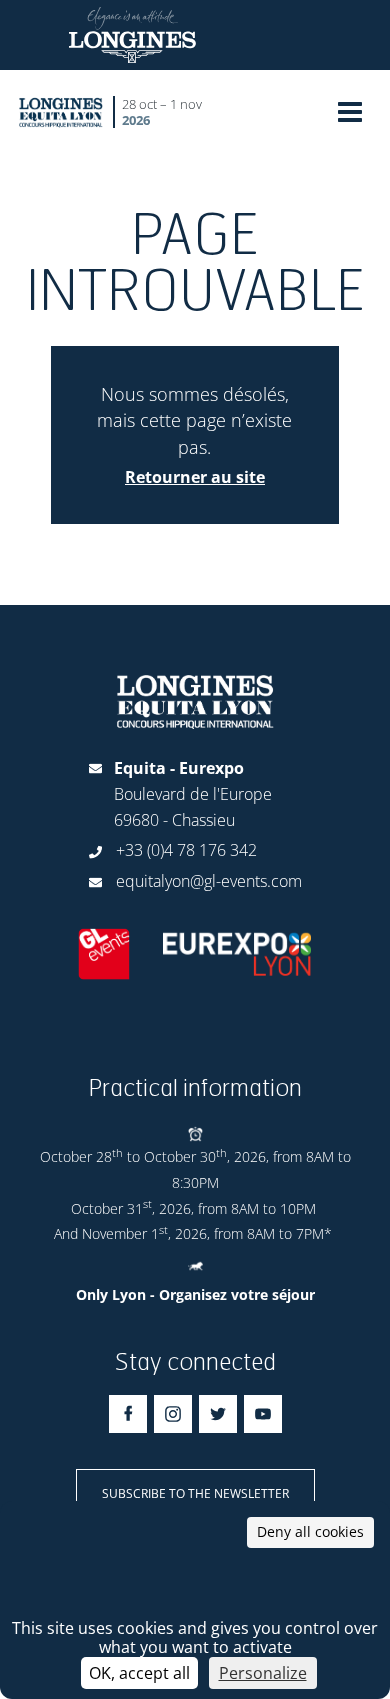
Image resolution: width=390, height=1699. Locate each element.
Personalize (263, 1673)
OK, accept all (139, 1673)
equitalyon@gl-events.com (209, 881)
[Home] (61, 111)
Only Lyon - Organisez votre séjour (195, 1294)
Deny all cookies (310, 1531)
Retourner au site (195, 477)
